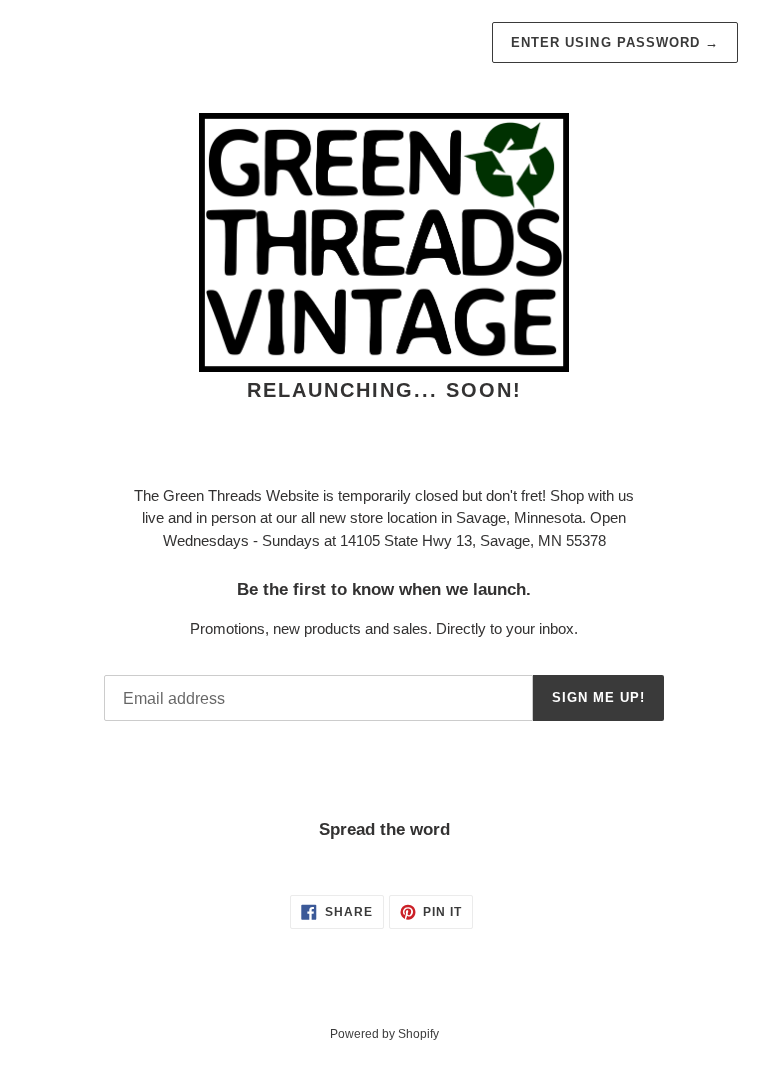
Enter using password (615, 42)
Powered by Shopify (384, 1034)
